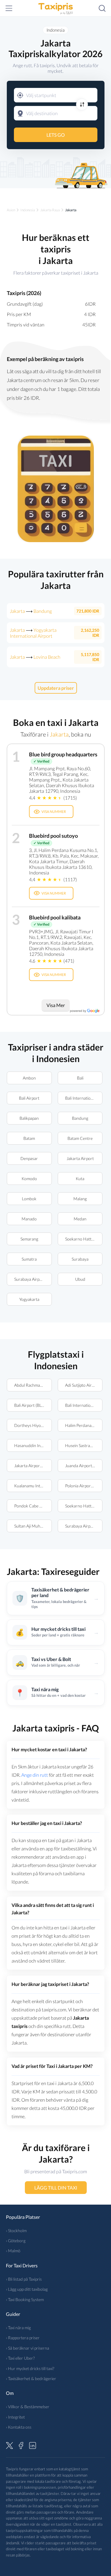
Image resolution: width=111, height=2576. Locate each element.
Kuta (80, 1179)
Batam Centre (80, 1138)
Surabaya (80, 1259)
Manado (29, 1219)
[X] (9, 2445)
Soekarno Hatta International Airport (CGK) (84, 1239)
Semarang (29, 1239)
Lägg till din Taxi (55, 2188)
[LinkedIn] (33, 2445)
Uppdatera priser (55, 688)
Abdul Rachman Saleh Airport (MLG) (33, 1385)
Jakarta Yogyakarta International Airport (33, 633)
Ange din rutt (35, 1775)
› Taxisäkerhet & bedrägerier (31, 2378)
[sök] (102, 8)
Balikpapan (29, 1118)
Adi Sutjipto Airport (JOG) (84, 1385)
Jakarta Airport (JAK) (33, 1466)
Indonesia (55, 30)
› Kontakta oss (19, 2427)
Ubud (80, 1279)
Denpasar (29, 1158)
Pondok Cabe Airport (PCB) (33, 1506)
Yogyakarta (29, 1299)
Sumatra (29, 1259)
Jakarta (59, 734)
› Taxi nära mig (18, 2328)
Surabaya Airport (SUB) (84, 1526)
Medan (80, 1219)
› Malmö (13, 2251)
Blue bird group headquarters (63, 754)
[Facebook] (21, 2445)
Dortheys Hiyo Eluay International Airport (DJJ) (33, 1425)
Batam (29, 1138)
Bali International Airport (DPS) (84, 1098)
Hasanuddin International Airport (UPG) (33, 1445)
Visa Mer (56, 1005)
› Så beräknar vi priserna (28, 2348)
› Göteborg (16, 2241)
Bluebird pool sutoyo (53, 836)
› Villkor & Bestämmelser (28, 2407)
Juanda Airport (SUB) (84, 1466)
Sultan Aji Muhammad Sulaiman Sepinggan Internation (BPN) (33, 1526)
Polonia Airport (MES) (84, 1486)
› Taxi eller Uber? (20, 2358)
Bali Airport (29, 1098)
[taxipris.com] (56, 8)
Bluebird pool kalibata (55, 917)
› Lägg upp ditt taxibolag (27, 2289)
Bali (80, 1078)
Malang (80, 1199)
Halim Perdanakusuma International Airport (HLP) (84, 1425)
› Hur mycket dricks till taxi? (30, 2368)
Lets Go (56, 135)
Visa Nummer (54, 812)
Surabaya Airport (30, 1279)
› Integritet (15, 2417)
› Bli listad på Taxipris (24, 2279)
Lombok (29, 1199)
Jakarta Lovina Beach (35, 657)
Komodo (29, 1179)
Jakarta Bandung (31, 611)
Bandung (80, 1118)
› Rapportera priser (23, 2338)
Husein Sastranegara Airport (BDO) (84, 1445)
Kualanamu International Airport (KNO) (33, 1486)
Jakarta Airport (80, 1158)
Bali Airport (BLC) (30, 1405)
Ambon (29, 1078)
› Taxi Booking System (25, 2299)
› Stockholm (16, 2231)
